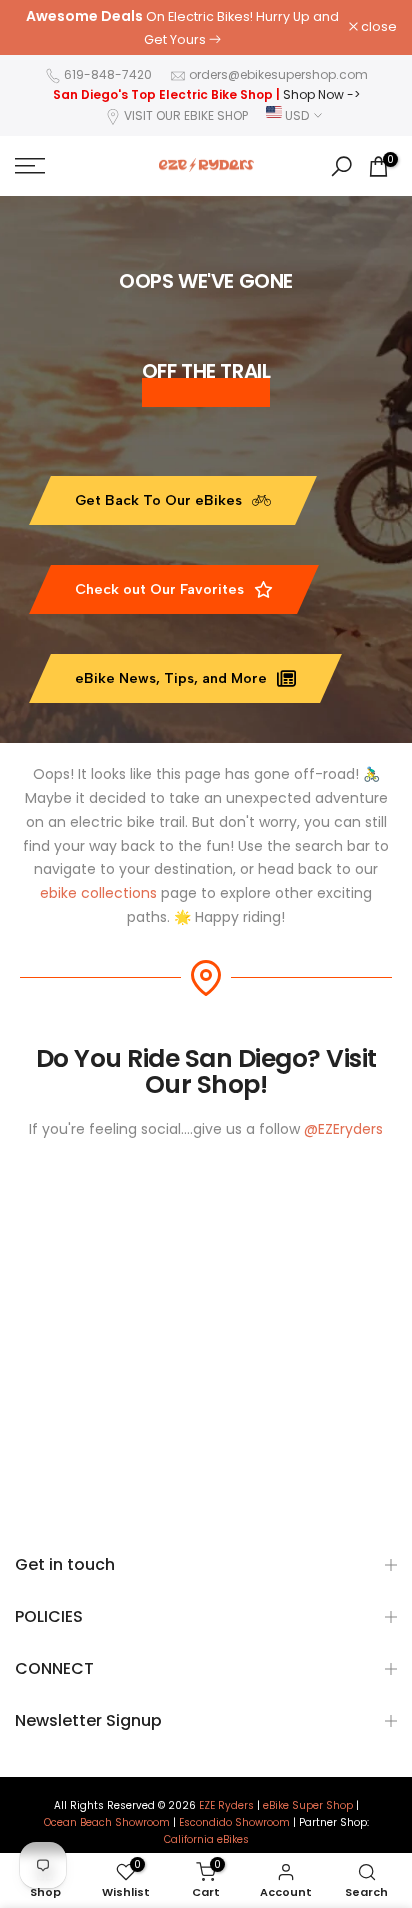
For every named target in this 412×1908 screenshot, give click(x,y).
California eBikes (206, 1840)
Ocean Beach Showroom (107, 1823)
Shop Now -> (321, 94)
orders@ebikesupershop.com (278, 74)
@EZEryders (343, 1129)
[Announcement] (182, 27)
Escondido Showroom (234, 1823)
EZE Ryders (226, 1806)
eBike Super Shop (308, 1806)
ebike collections (98, 893)
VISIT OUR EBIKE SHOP (186, 115)
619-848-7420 (108, 74)
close (377, 27)
